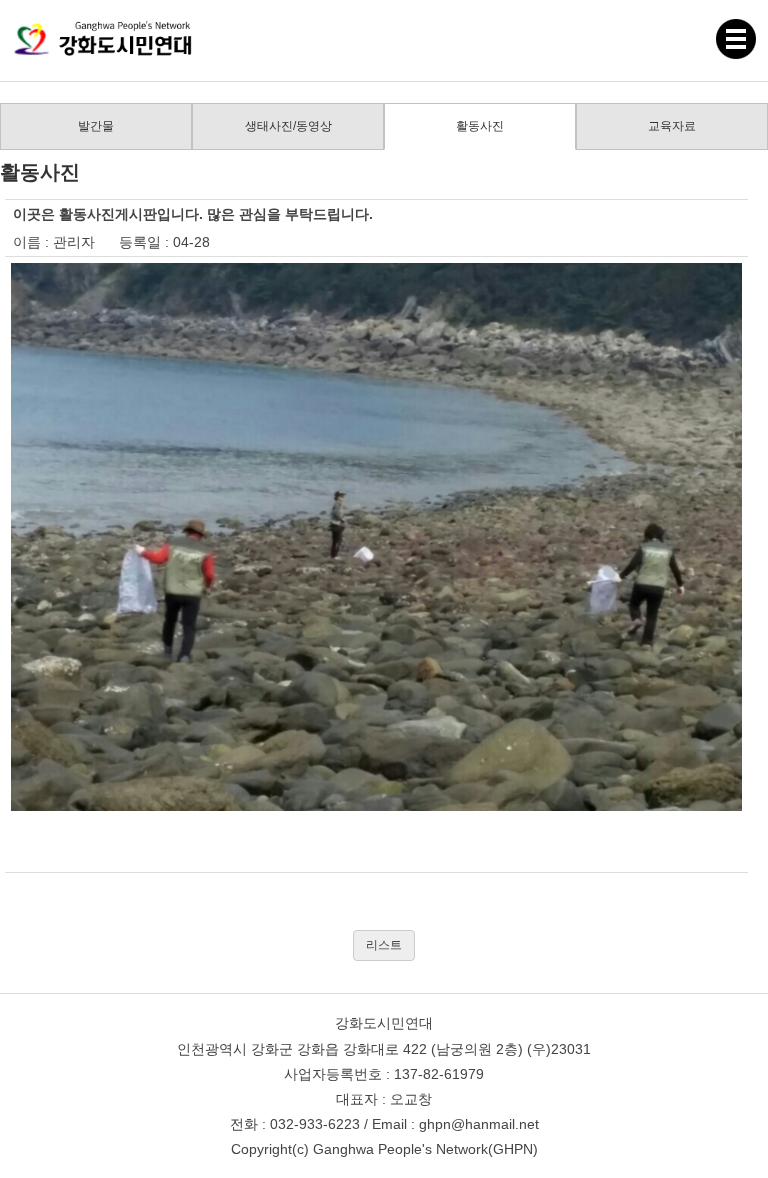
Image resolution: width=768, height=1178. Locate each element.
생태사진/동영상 (288, 126)
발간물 (96, 126)
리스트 (384, 945)
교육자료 (672, 126)
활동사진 (480, 126)
